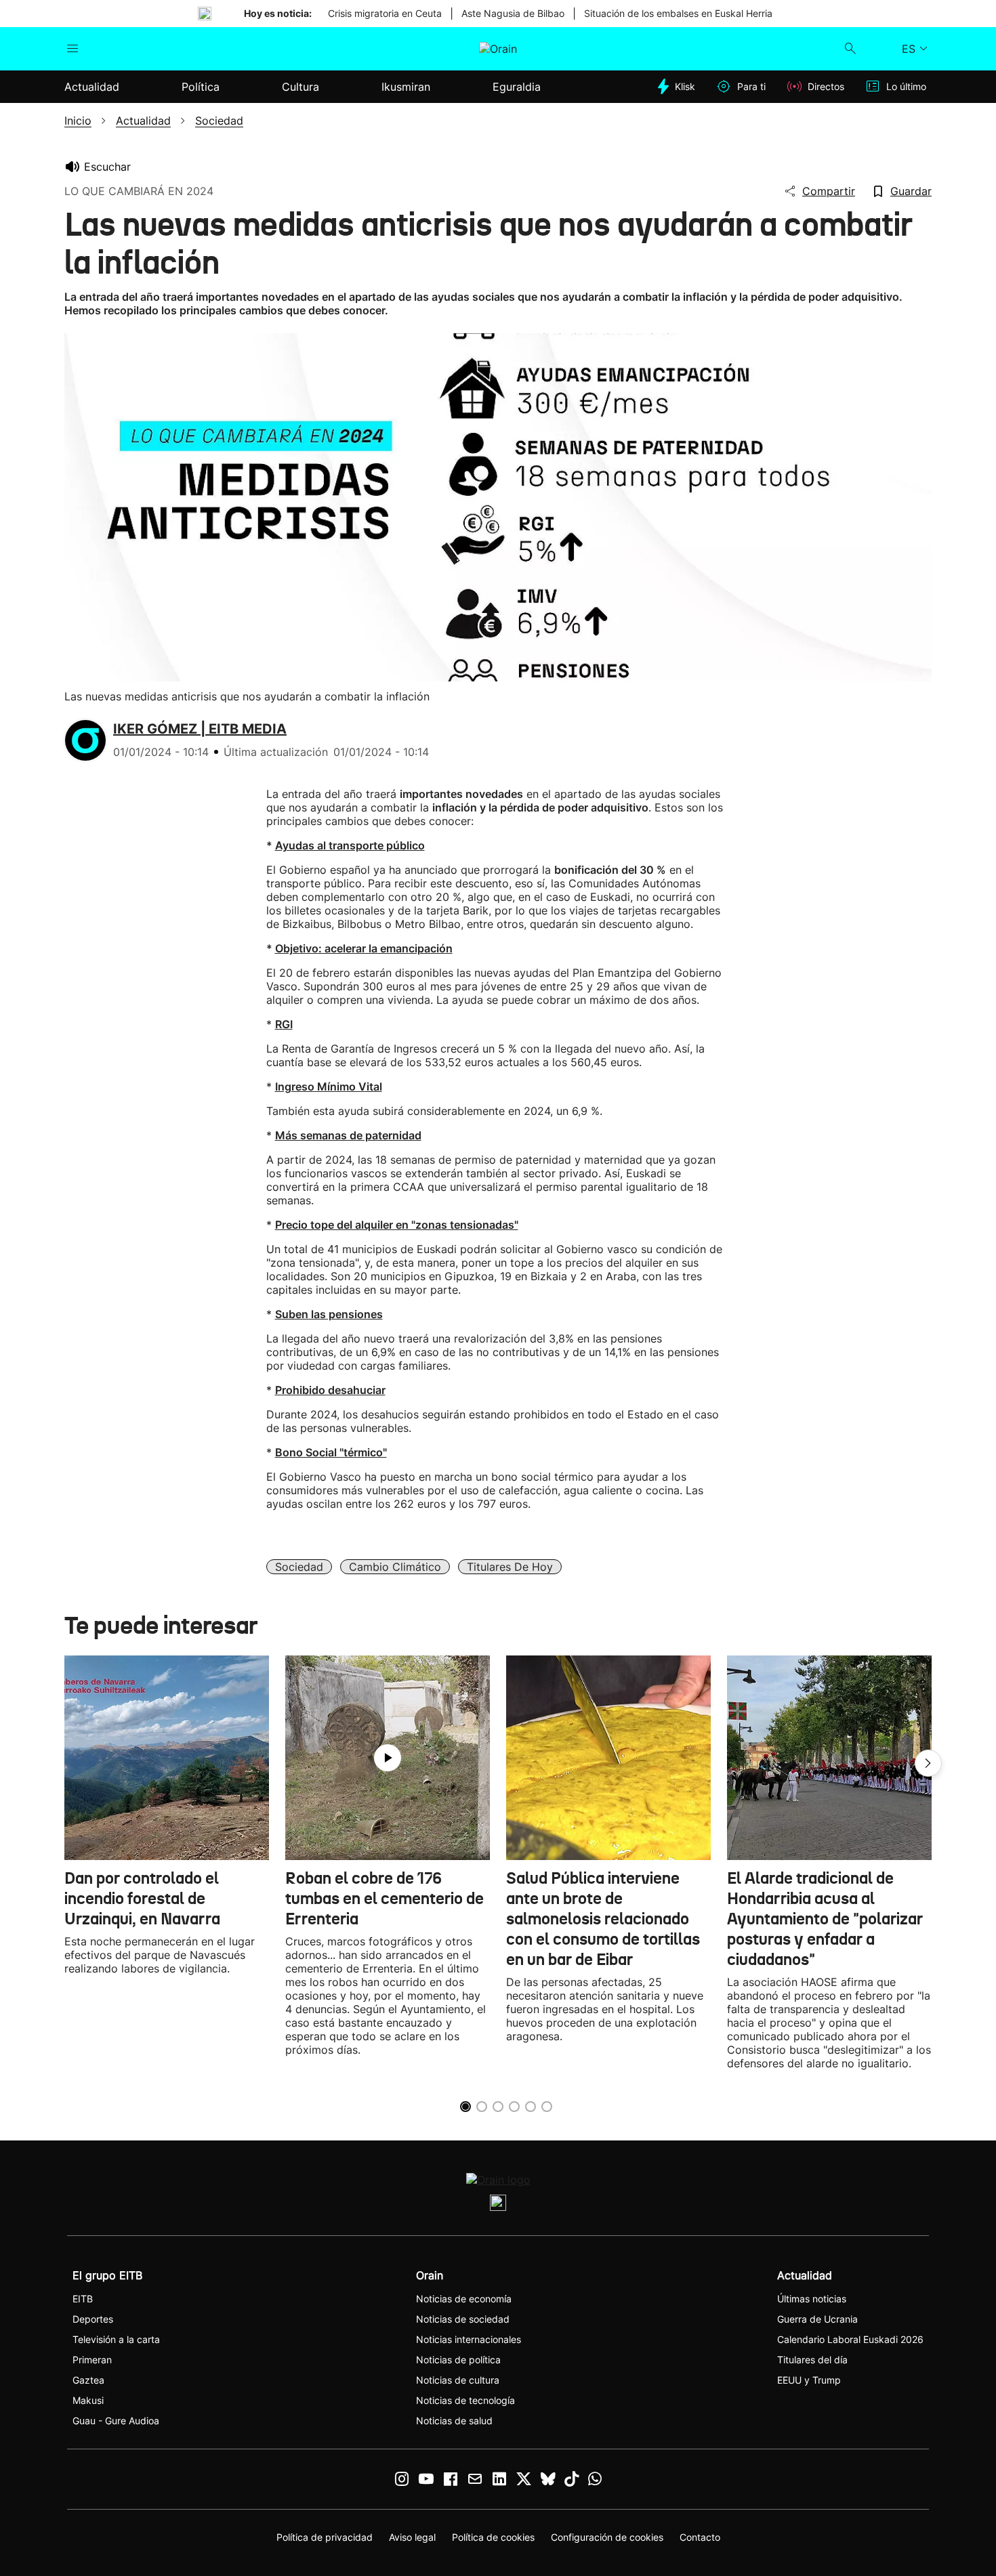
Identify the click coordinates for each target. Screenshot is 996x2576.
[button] (928, 1763)
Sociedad (299, 1567)
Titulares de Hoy (510, 1567)
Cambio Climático (395, 1567)
